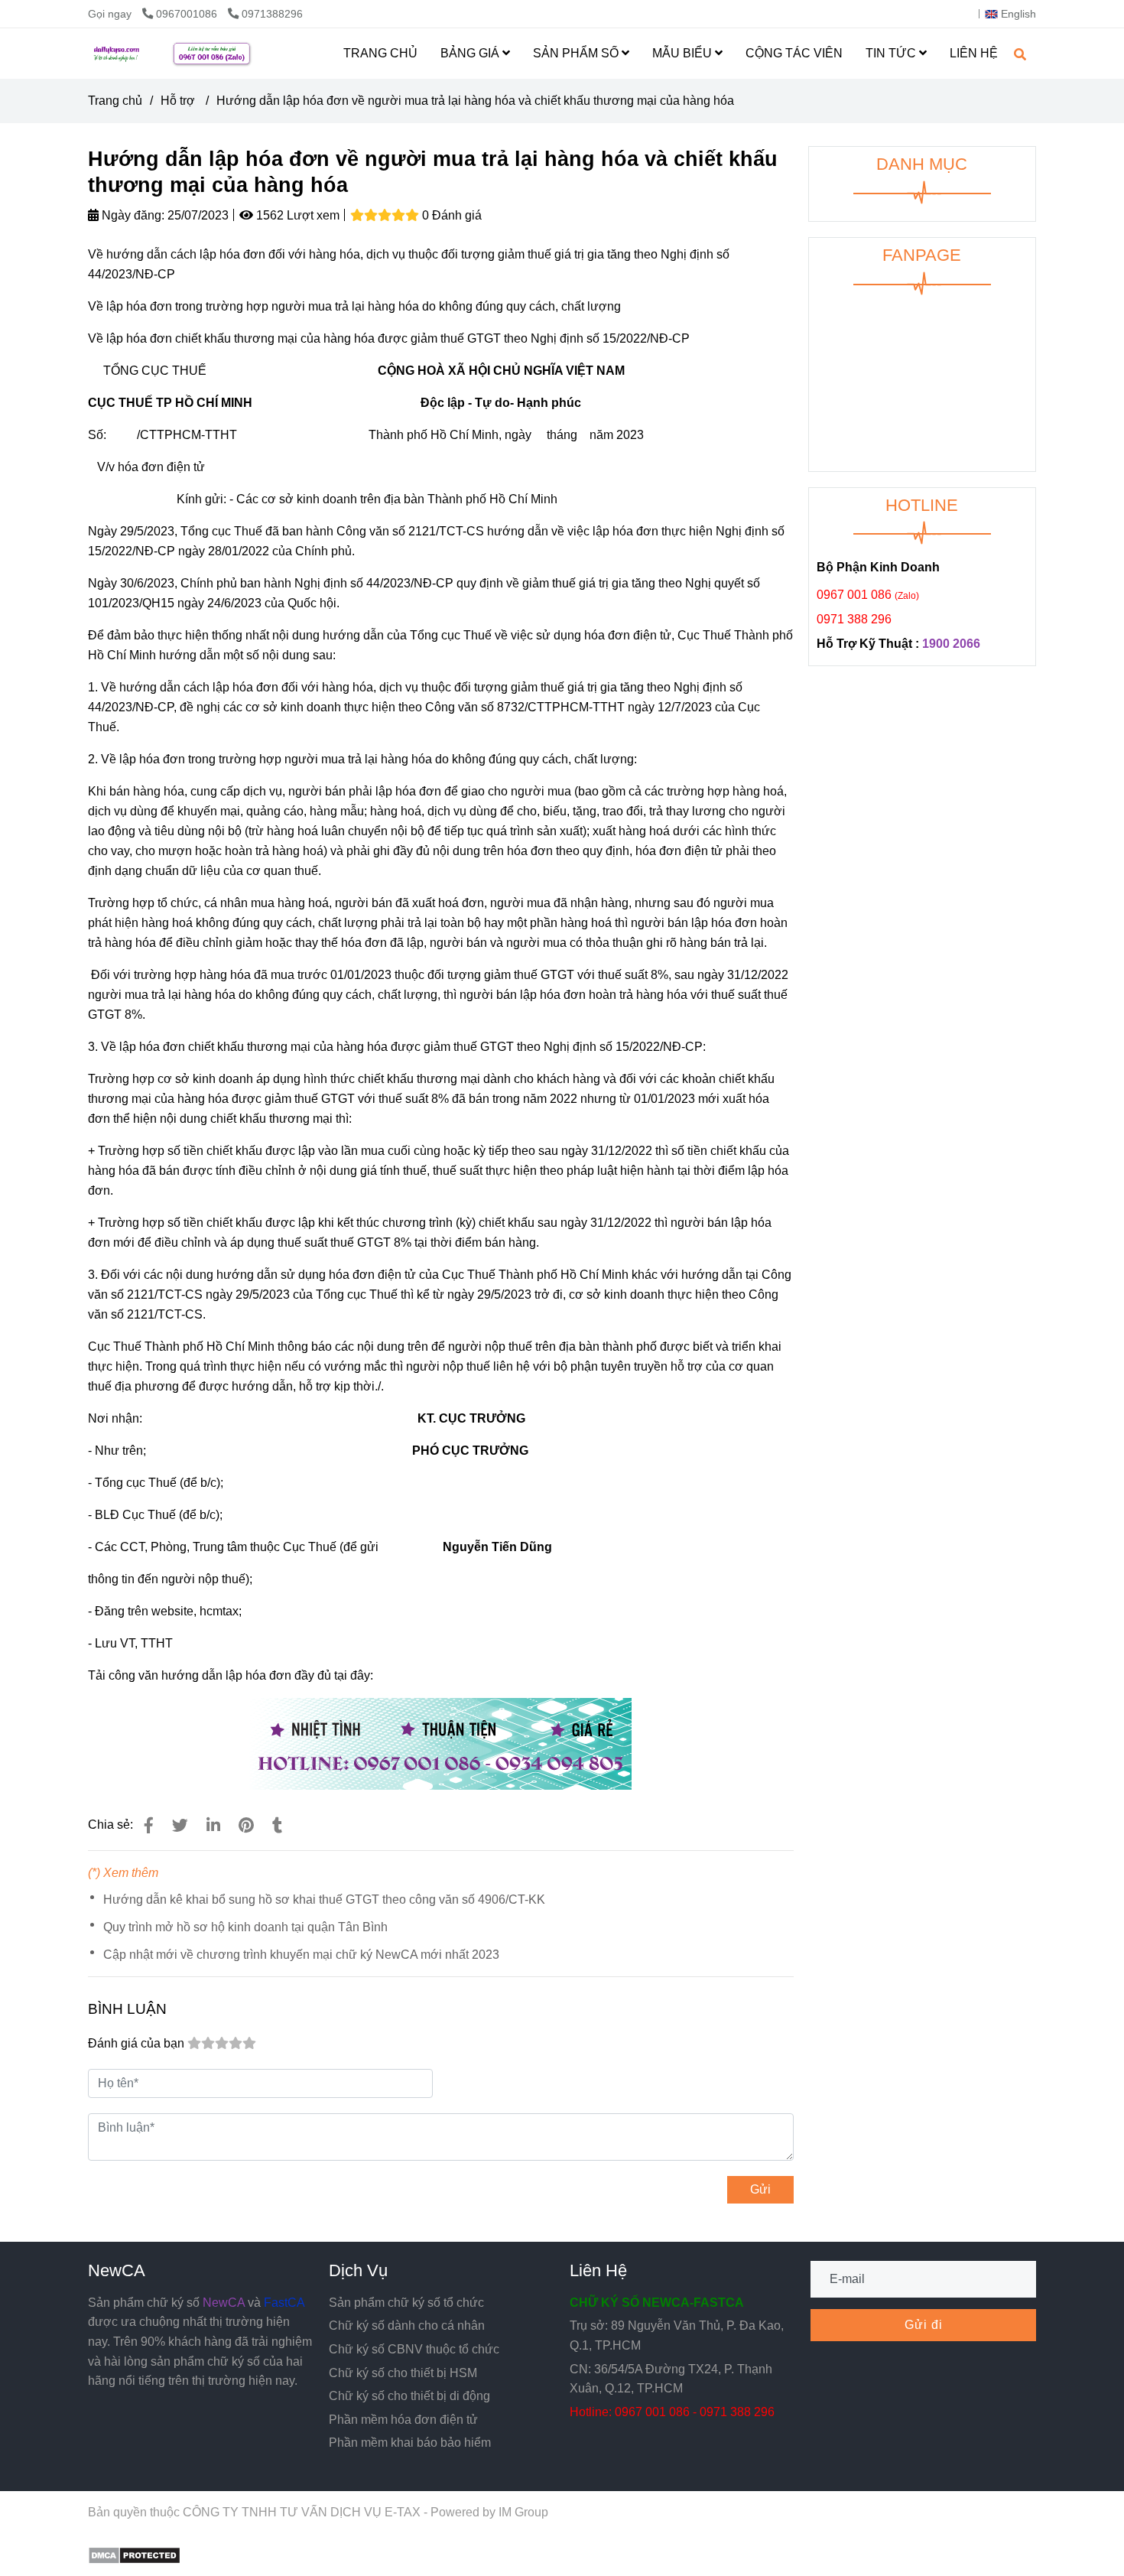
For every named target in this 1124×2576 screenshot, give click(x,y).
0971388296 (272, 14)
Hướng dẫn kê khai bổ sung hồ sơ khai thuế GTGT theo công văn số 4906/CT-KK (324, 1899)
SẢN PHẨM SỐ (577, 53)
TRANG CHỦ (380, 53)
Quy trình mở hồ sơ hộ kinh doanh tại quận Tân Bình (245, 1927)
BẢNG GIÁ (471, 53)
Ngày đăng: (132, 215)
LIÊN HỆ (974, 53)
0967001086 (188, 14)
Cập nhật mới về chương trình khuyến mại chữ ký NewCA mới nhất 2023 (301, 1955)
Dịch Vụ (358, 2270)
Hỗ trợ (179, 101)
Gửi (760, 2189)
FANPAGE (922, 255)
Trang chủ (115, 101)
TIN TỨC (892, 53)
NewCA (117, 2270)
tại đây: (354, 1675)
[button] (1014, 14)
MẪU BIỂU (684, 53)
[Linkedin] (213, 1825)
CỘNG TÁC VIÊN (794, 53)
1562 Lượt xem (296, 215)
